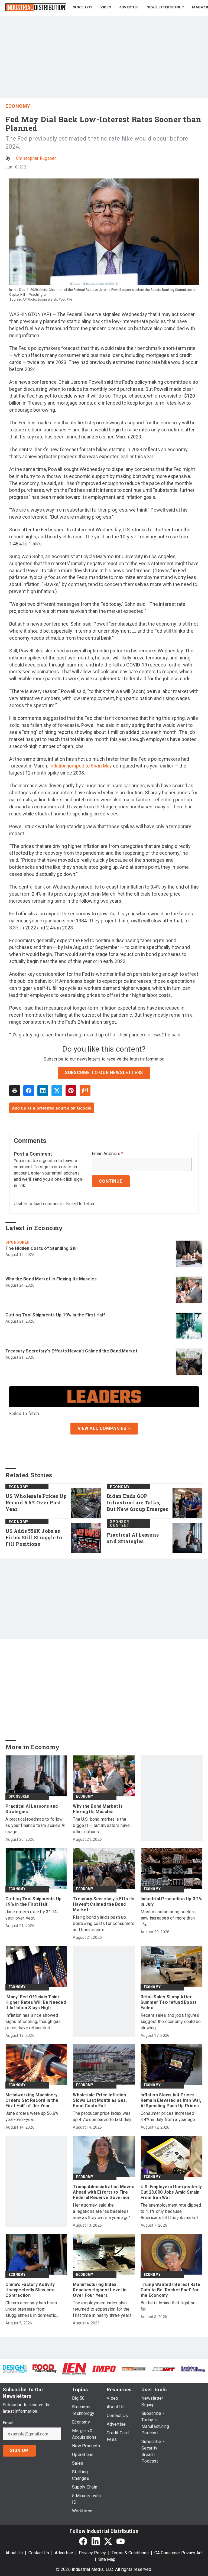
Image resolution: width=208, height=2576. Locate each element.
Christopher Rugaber (36, 158)
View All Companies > (104, 1428)
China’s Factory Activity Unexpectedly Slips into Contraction (30, 2290)
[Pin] (71, 1091)
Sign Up (19, 2450)
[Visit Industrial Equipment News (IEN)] (74, 2368)
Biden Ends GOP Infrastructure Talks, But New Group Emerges (137, 1503)
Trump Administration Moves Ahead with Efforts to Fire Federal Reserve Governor (104, 2192)
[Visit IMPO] (104, 2369)
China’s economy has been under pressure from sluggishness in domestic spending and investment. (31, 2309)
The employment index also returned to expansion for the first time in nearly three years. (103, 2309)
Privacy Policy (92, 2553)
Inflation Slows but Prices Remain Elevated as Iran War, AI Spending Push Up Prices (171, 2100)
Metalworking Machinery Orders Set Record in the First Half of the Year (32, 2100)
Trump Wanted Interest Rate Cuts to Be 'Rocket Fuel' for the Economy (170, 2290)
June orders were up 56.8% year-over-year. (32, 2116)
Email (8, 2423)
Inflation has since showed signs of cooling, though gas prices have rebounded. (33, 2022)
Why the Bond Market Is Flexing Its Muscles (51, 1279)
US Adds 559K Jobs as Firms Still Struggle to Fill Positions (34, 1538)
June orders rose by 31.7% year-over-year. (32, 1915)
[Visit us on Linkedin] (96, 2541)
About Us (14, 2553)
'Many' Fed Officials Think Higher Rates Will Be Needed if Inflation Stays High (36, 2002)
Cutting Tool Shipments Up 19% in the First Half (55, 1315)
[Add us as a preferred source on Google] (85, 1091)
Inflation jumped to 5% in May (81, 766)
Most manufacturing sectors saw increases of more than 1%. (168, 1918)
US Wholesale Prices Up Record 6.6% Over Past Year (36, 1503)
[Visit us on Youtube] (121, 2541)
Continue (111, 1181)
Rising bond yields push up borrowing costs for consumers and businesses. (104, 1923)
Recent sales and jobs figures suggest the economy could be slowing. (171, 2022)
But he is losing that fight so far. (168, 2306)
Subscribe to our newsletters (104, 1073)
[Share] (29, 1091)
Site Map (107, 2559)
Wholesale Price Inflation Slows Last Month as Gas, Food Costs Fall (100, 2100)
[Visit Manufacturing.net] (164, 2369)
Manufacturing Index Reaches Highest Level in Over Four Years (100, 2290)
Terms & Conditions (130, 2553)
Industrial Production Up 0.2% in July (171, 1902)
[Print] (15, 1091)
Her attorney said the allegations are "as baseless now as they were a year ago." (102, 2211)
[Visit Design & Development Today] (15, 2369)
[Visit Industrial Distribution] (134, 2369)
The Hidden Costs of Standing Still (42, 1248)
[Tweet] (57, 1091)
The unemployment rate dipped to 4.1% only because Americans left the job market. (171, 2211)
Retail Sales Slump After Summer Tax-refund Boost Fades (169, 2002)
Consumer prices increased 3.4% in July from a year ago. (168, 2116)
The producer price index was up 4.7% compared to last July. (103, 2116)
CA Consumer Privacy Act (178, 2553)
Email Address (108, 1154)
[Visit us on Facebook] (83, 2541)
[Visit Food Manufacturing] (45, 2368)
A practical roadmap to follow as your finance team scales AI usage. (36, 1825)
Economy (18, 106)
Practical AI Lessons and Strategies (133, 1538)
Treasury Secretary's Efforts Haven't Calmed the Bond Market (71, 1351)
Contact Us (39, 2553)
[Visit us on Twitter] (108, 2541)
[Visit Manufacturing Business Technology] (193, 2369)
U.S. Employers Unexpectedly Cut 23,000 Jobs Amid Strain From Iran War (171, 2192)
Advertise (64, 2553)
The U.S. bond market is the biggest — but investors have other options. (101, 1825)
